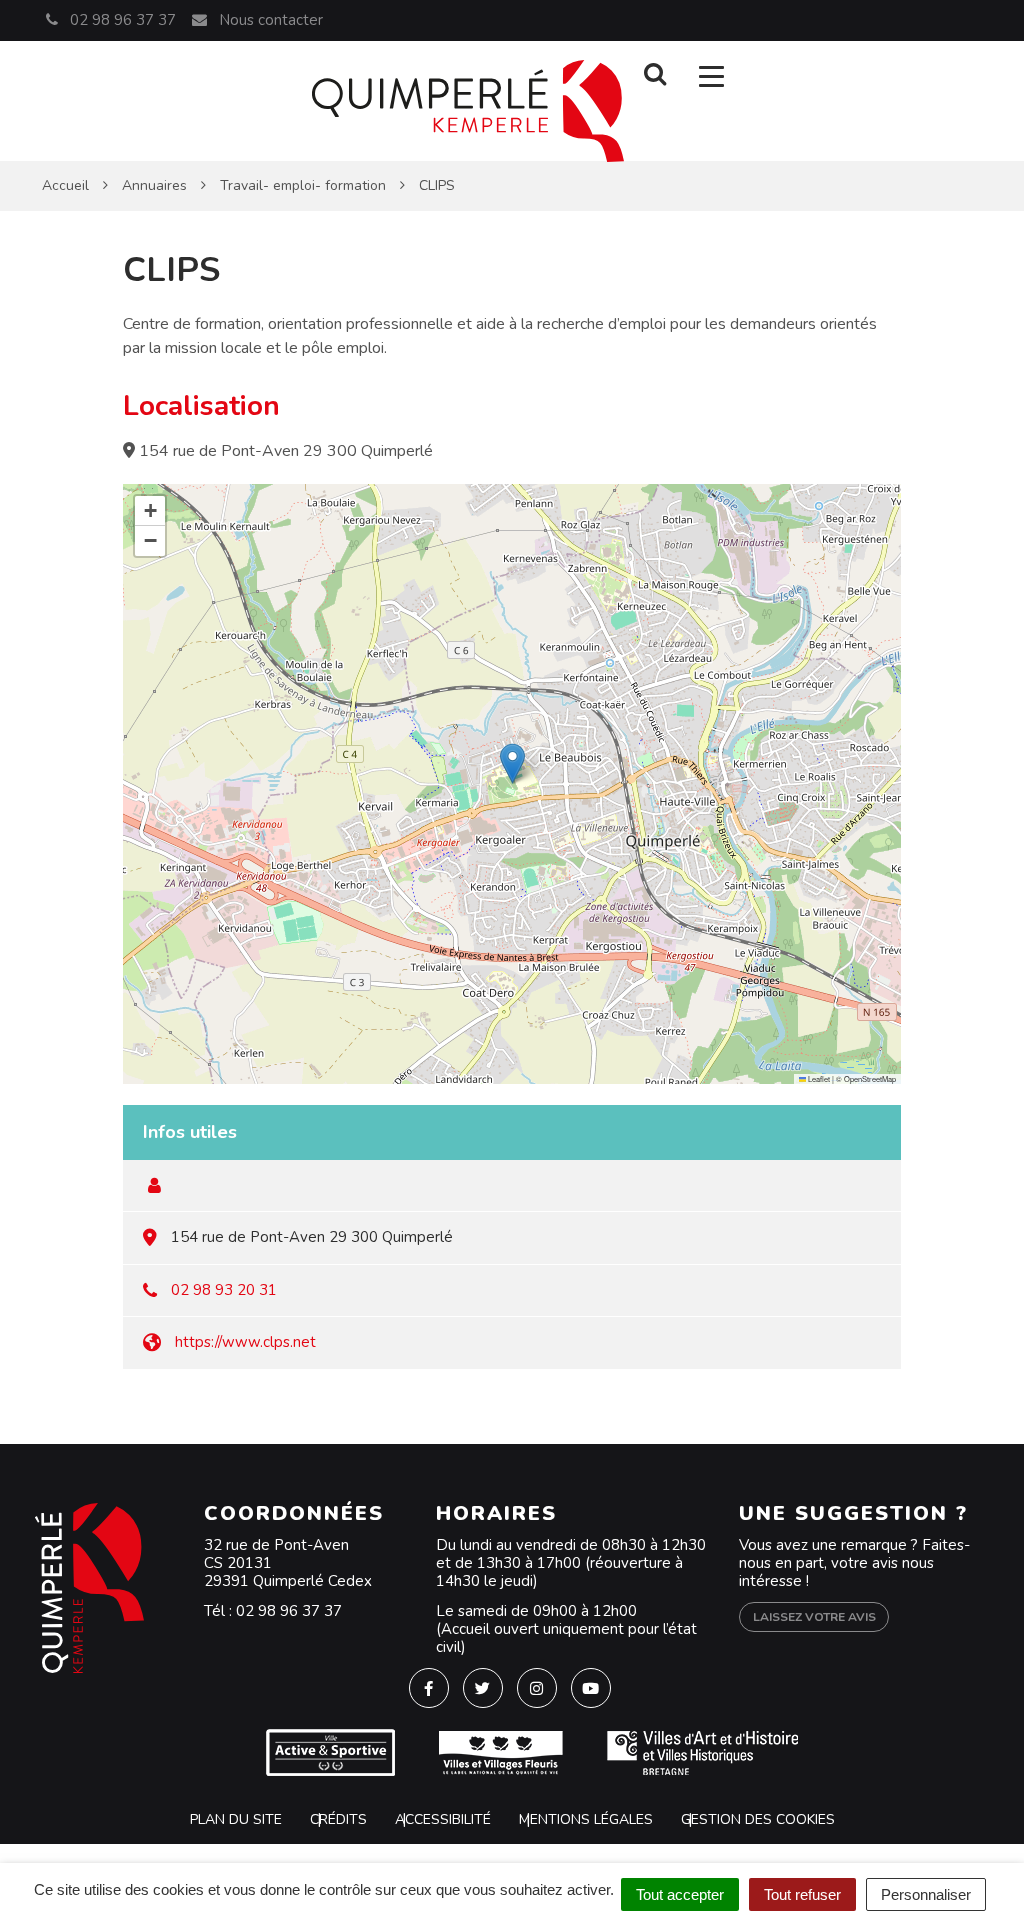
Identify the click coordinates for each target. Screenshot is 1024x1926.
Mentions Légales (586, 1819)
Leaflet (818, 1078)
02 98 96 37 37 (289, 1611)
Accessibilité (443, 1819)
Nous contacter (268, 20)
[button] (512, 763)
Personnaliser (926, 1894)
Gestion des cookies (758, 1819)
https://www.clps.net (245, 1342)
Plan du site (236, 1819)
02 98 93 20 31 (224, 1290)
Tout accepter (680, 1894)
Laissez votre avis (814, 1617)
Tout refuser (802, 1894)
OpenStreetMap (870, 1078)
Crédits (338, 1819)
